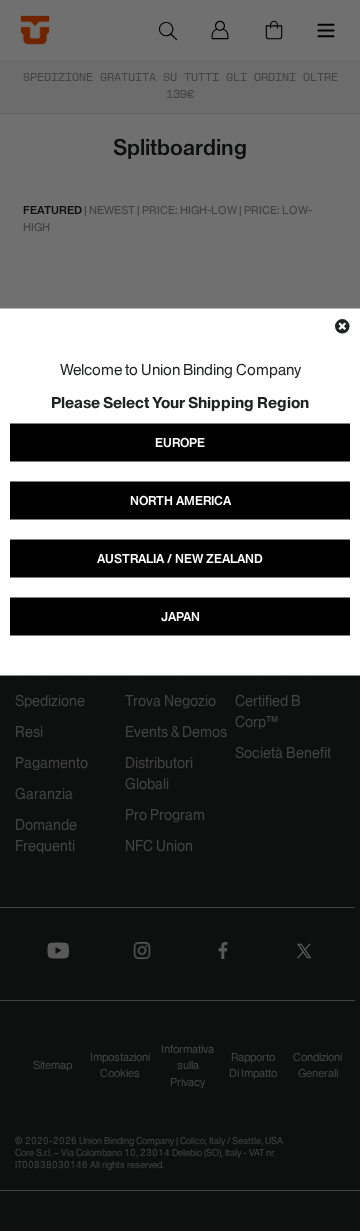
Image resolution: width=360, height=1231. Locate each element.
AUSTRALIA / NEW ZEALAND (180, 558)
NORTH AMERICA (180, 500)
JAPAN (180, 616)
